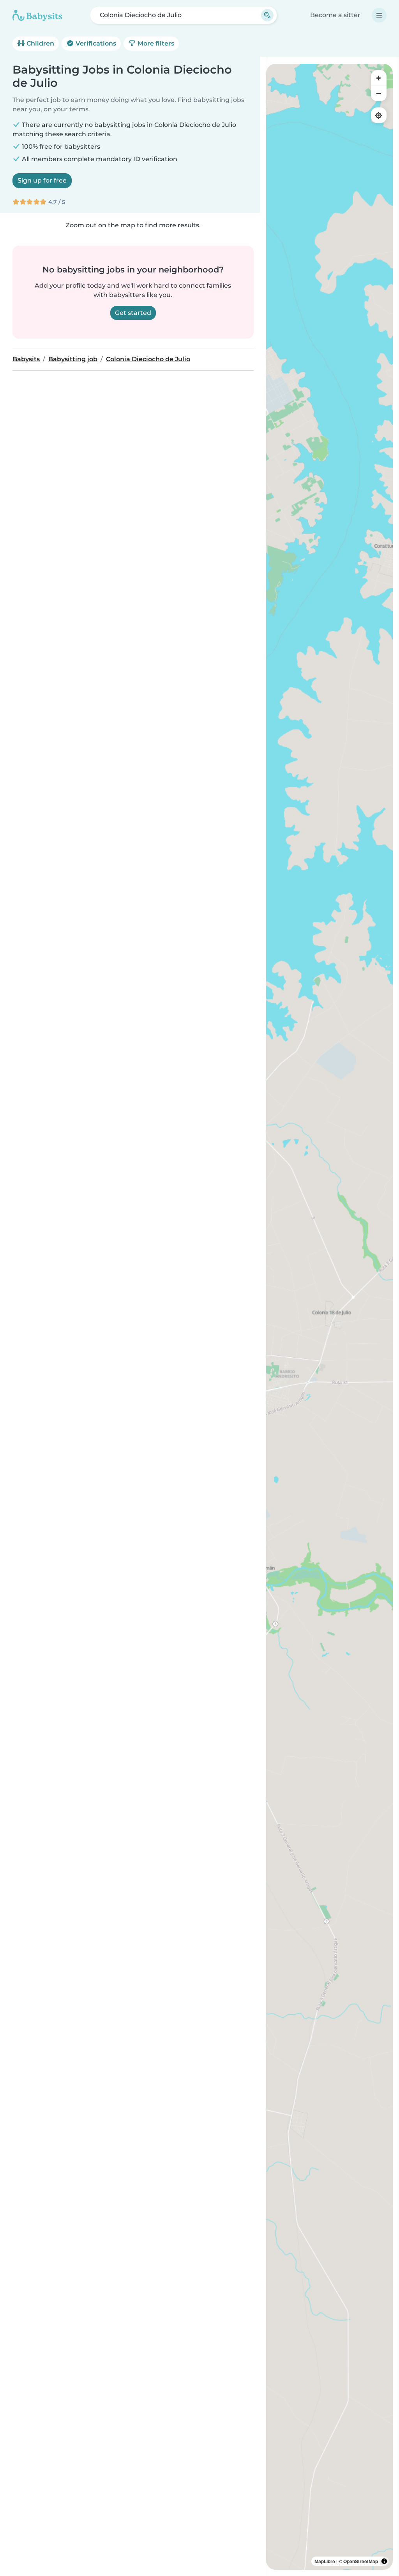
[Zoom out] (379, 93)
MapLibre (325, 2561)
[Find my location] (379, 115)
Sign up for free (42, 180)
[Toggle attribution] (384, 2561)
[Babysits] (37, 15)
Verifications (95, 43)
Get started (133, 313)
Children (40, 43)
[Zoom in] (379, 78)
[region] (329, 1317)
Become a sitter (335, 15)
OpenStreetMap (361, 2561)
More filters (155, 43)
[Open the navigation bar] (379, 15)
